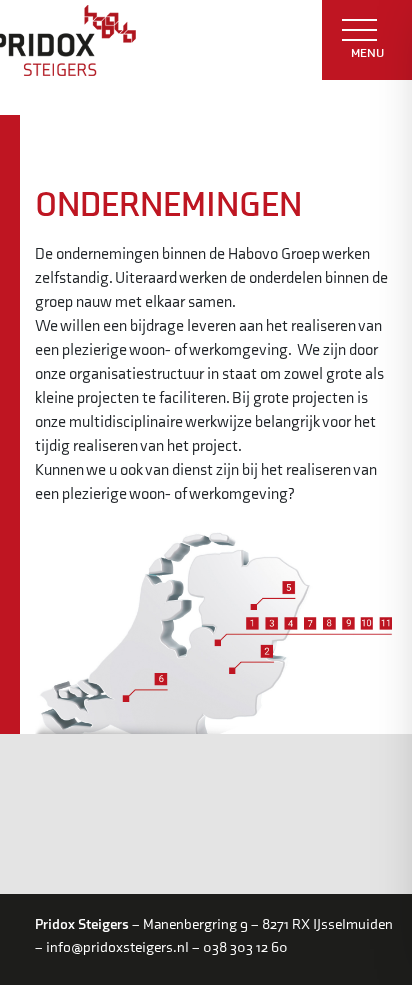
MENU (367, 53)
